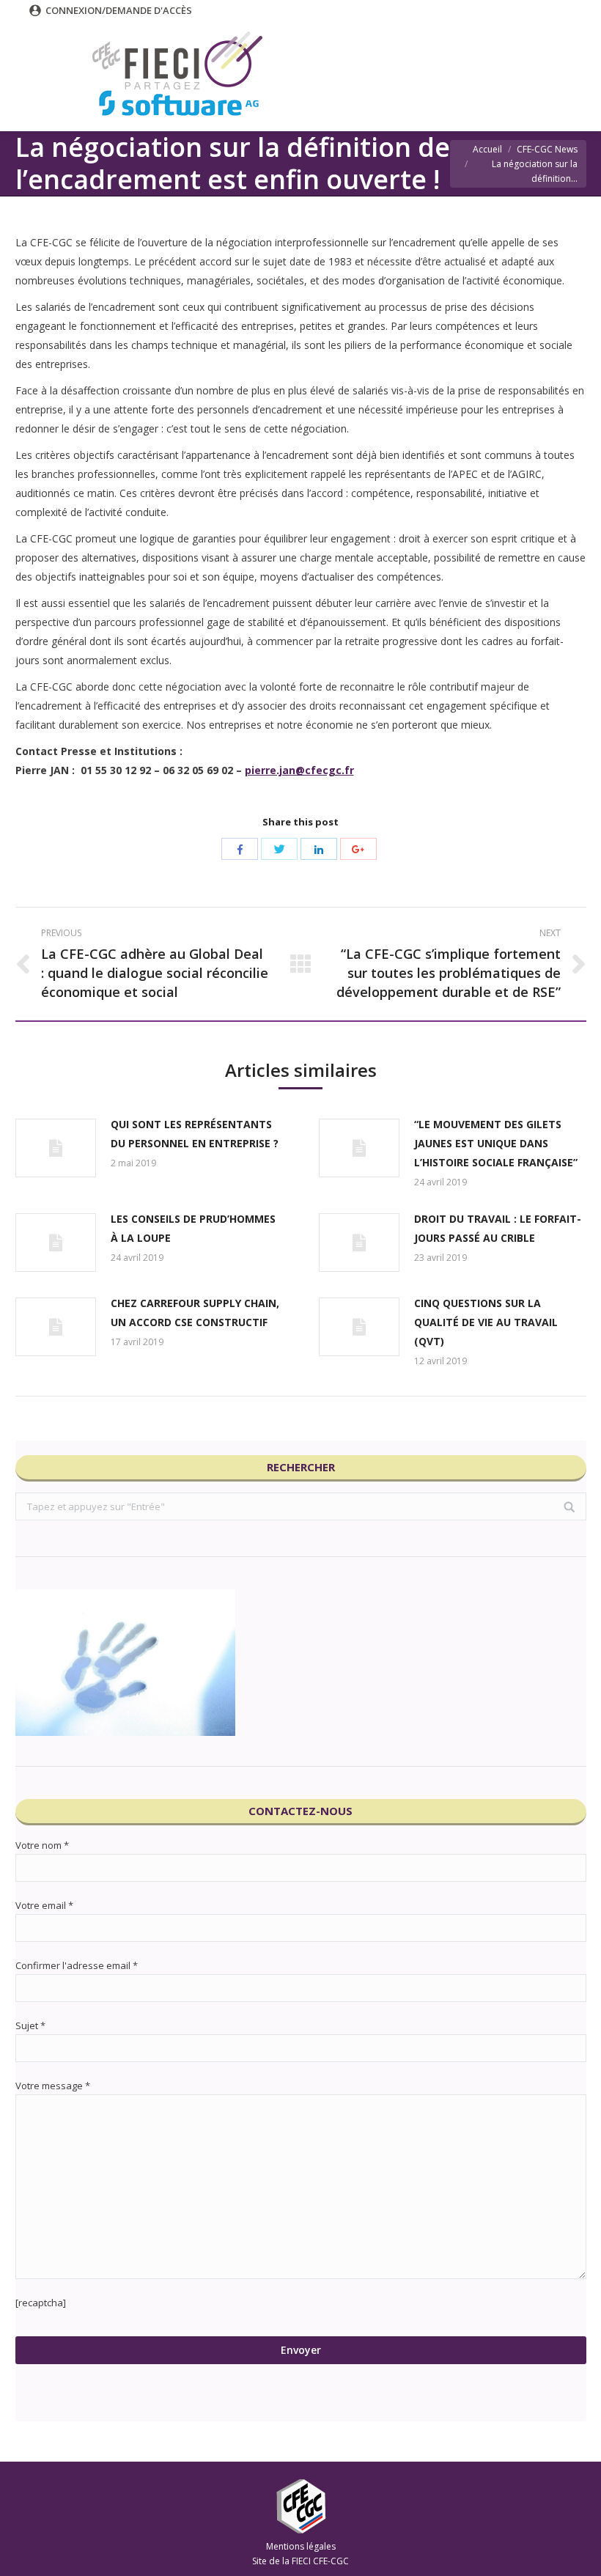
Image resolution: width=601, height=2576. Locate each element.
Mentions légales (301, 2546)
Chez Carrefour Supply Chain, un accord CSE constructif (195, 1313)
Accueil (487, 149)
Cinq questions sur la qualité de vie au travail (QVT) (486, 1322)
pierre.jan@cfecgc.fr (299, 770)
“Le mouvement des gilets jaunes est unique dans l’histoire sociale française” (496, 1143)
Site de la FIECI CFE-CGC (300, 2561)
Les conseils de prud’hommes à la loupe (193, 1228)
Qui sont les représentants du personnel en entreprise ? (195, 1134)
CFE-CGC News (547, 149)
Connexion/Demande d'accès (119, 10)
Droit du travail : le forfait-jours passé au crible (498, 1228)
